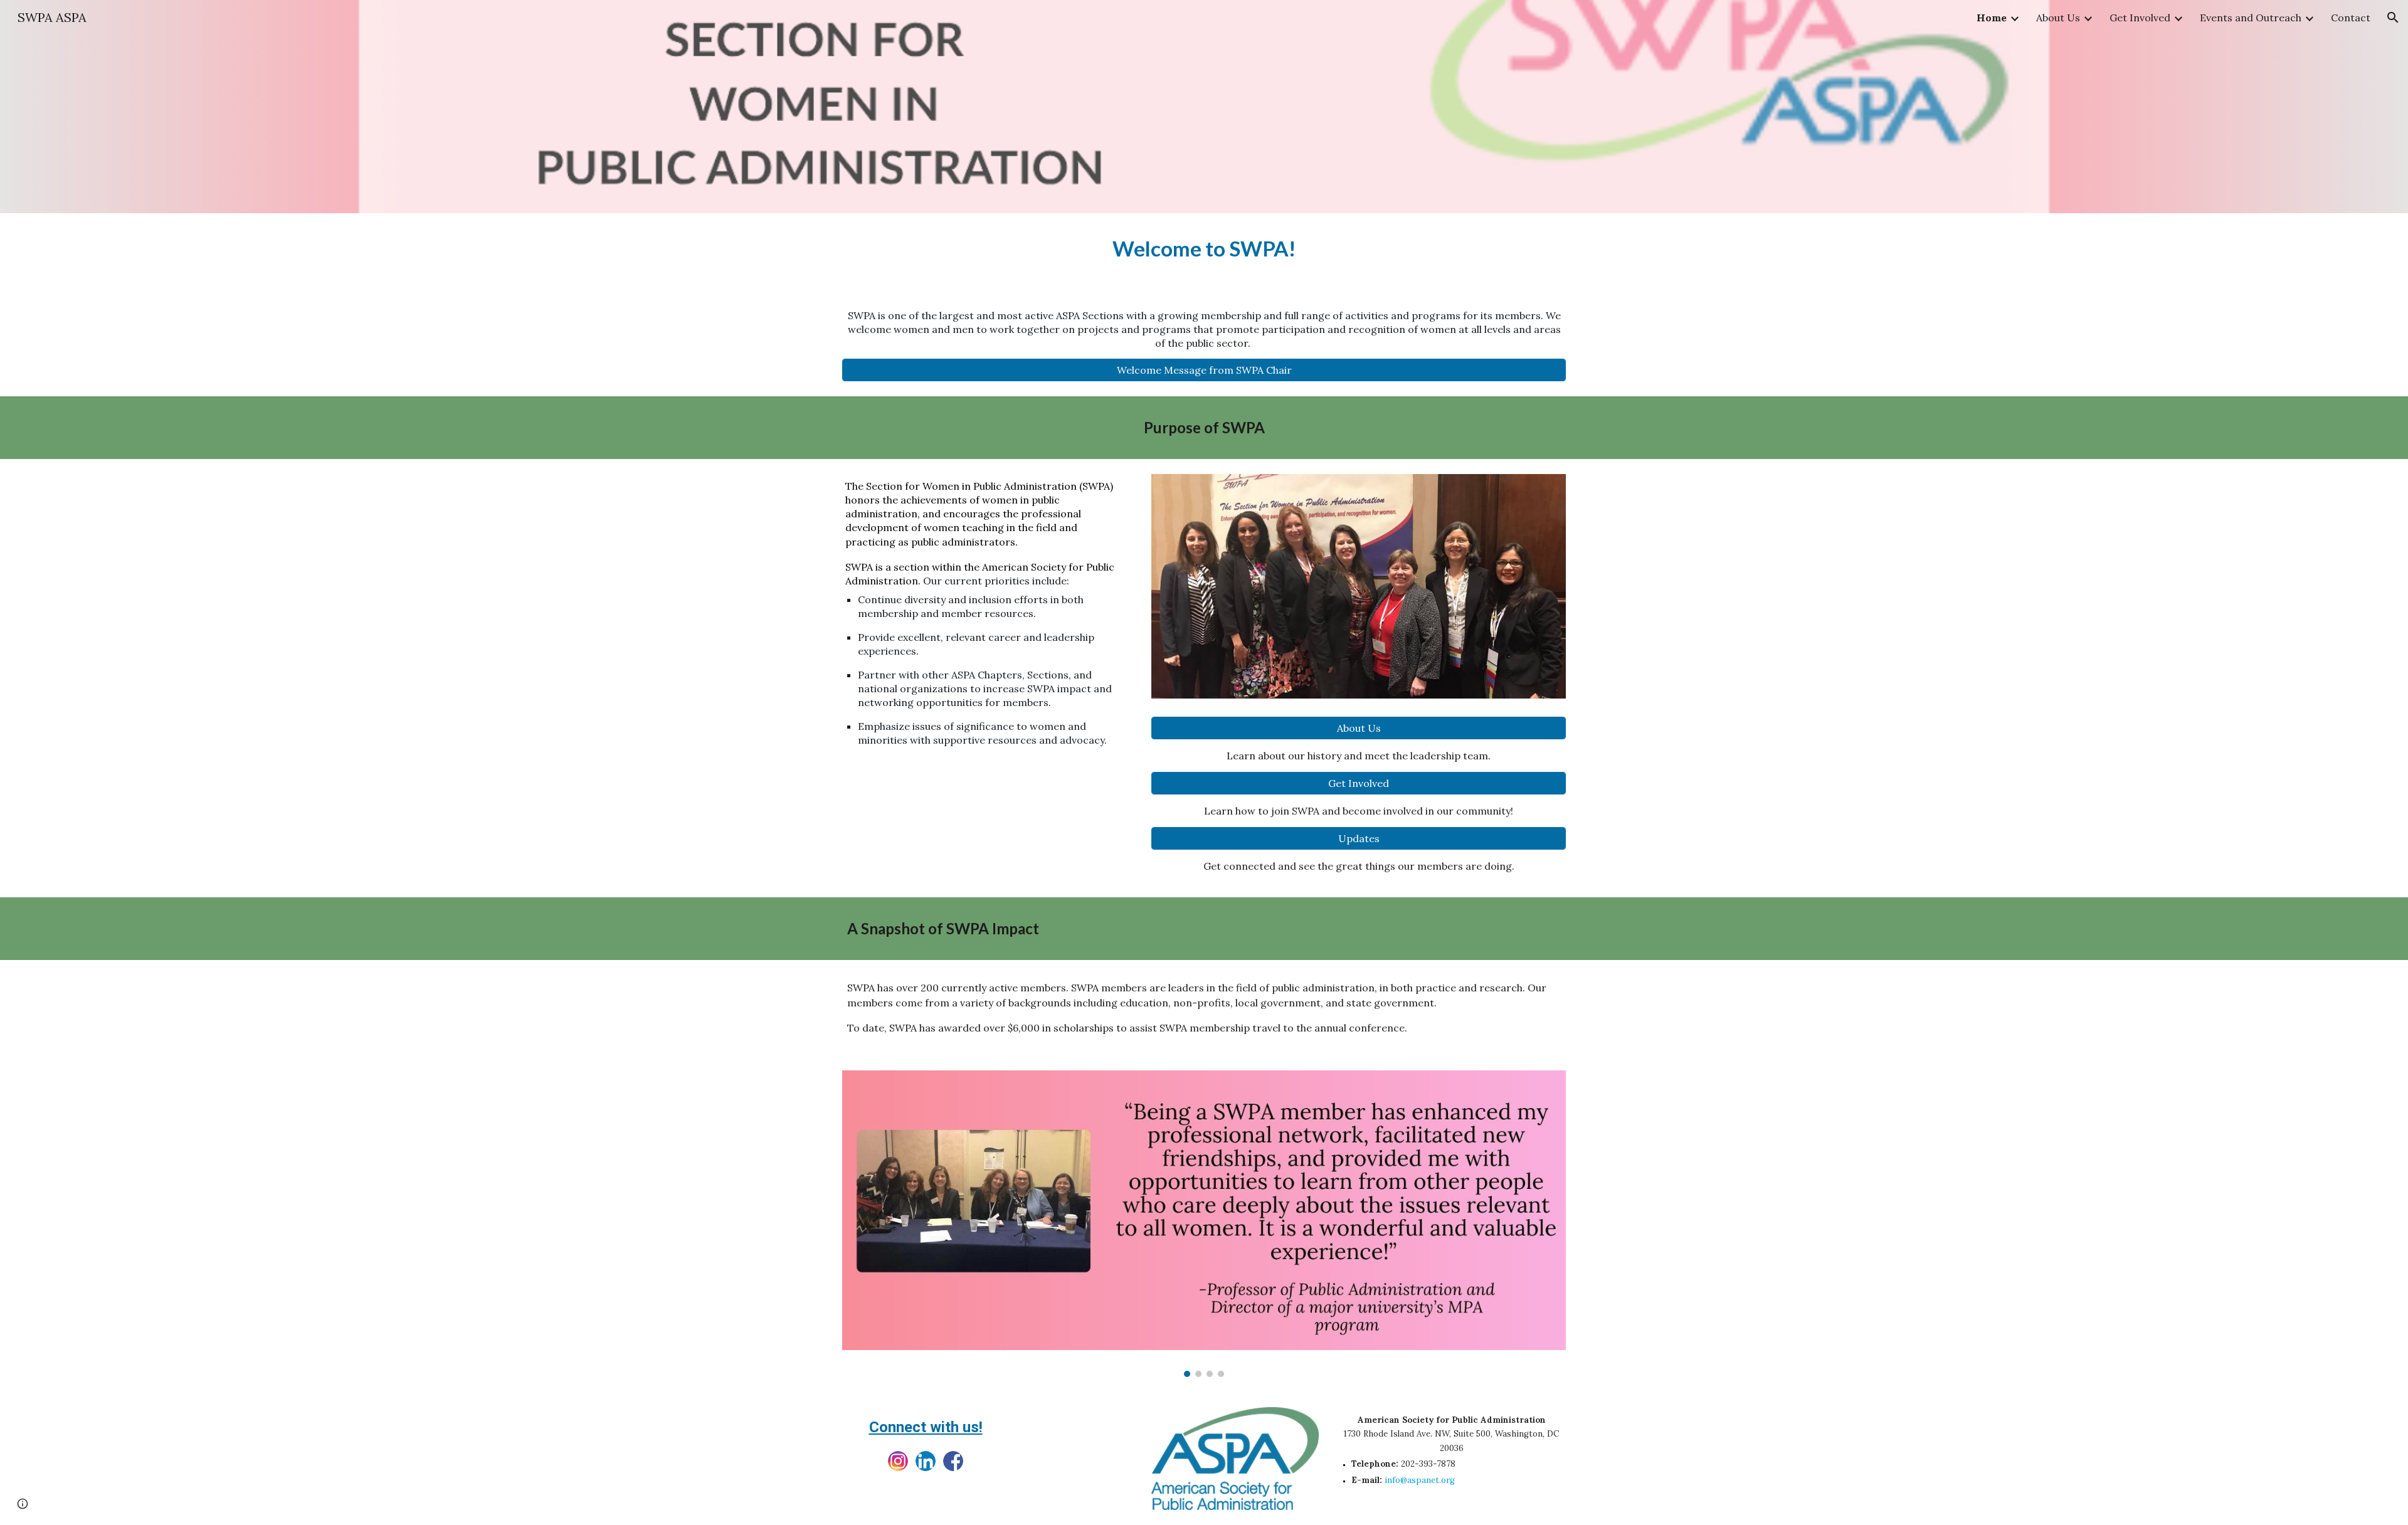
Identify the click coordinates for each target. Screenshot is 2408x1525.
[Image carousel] (1204, 1224)
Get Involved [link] (2140, 18)
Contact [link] (2351, 18)
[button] (2393, 18)
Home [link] (1992, 18)
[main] (1204, 249)
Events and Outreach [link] (2251, 18)
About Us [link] (2058, 18)
